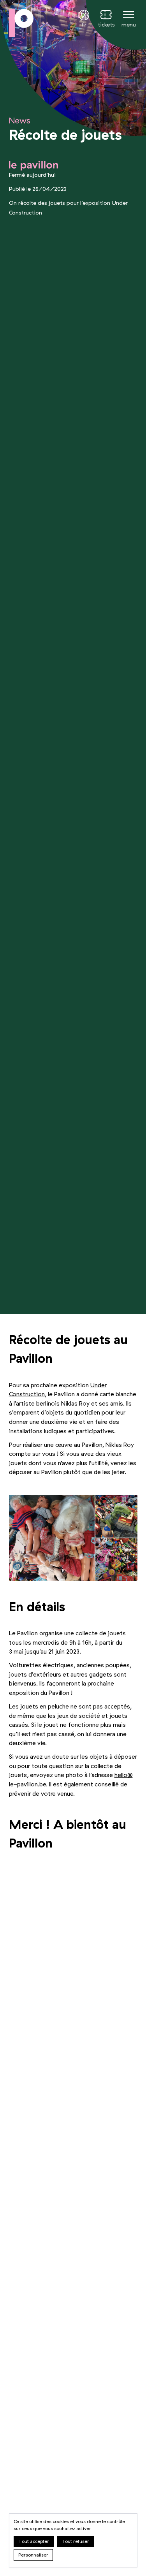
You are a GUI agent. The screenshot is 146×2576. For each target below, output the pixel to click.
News (20, 121)
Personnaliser (33, 2555)
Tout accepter (34, 2541)
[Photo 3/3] (116, 1559)
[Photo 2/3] (116, 1516)
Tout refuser (75, 2541)
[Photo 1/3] (52, 1538)
